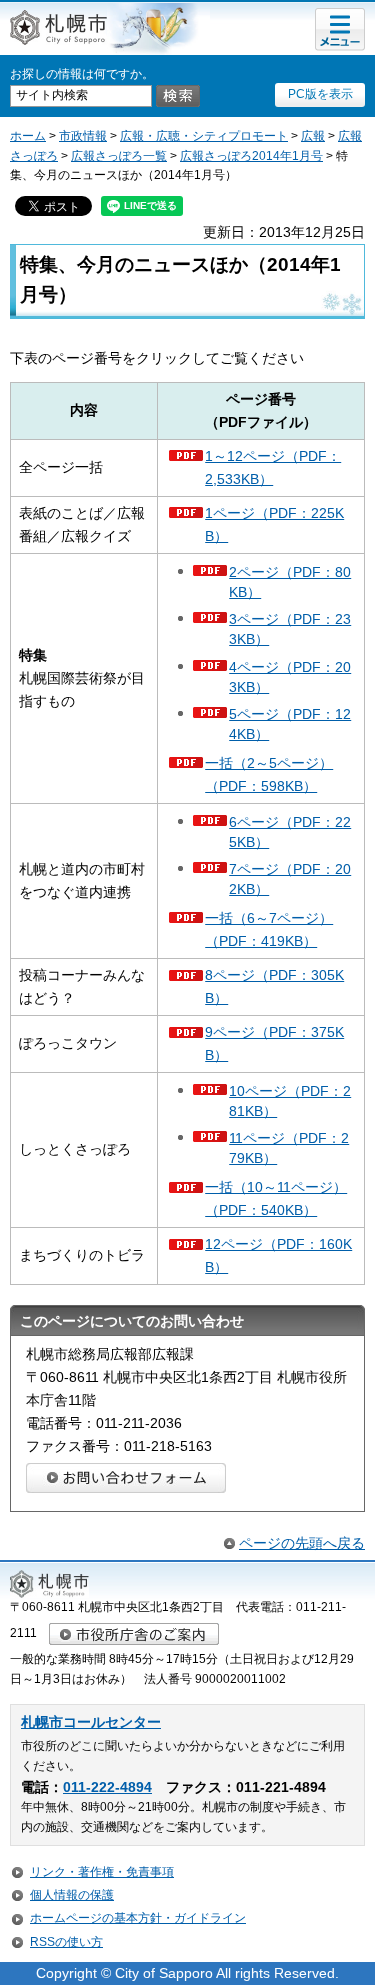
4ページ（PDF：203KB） (290, 677)
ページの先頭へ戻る (302, 1543)
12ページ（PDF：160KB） (278, 1255)
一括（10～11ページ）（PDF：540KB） (276, 1198)
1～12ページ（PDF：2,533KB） (273, 467)
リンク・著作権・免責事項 (102, 1872)
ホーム (28, 136)
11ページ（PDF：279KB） (289, 1148)
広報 (313, 136)
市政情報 (83, 136)
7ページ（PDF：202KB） (290, 879)
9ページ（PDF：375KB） (274, 1043)
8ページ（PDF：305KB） (274, 986)
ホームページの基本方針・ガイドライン (138, 1918)
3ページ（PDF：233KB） (290, 629)
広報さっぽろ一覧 (119, 156)
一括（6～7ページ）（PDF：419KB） (269, 929)
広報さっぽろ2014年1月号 (251, 156)
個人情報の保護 (72, 1895)
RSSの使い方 (66, 1942)
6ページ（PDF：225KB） (290, 832)
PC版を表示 (320, 94)
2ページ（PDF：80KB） (290, 582)
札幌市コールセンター (91, 1722)
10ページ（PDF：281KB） (290, 1101)
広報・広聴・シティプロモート (204, 136)
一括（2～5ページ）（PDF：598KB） (269, 774)
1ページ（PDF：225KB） (274, 524)
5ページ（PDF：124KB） (290, 724)
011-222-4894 (107, 1787)
